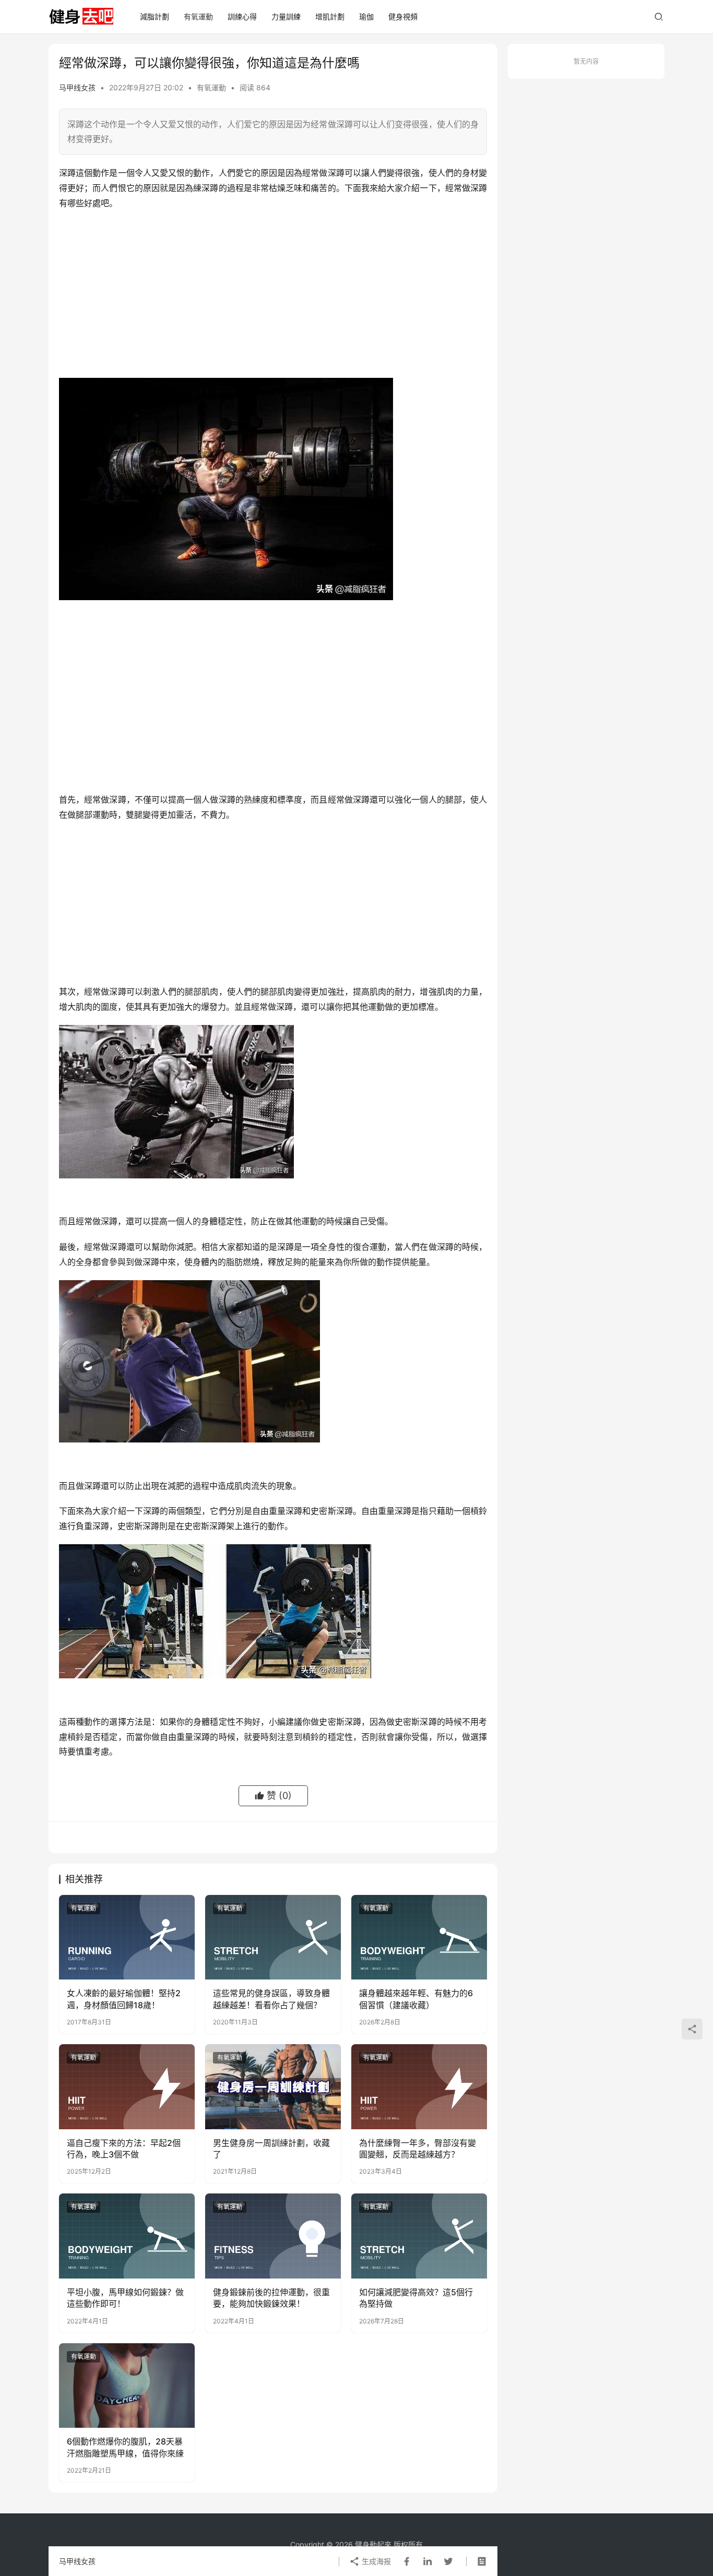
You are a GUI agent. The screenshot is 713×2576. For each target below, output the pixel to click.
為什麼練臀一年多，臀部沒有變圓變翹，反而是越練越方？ (418, 2149)
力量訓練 (286, 16)
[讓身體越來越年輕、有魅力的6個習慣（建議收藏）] (419, 1937)
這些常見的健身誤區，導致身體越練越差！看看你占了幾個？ (271, 1999)
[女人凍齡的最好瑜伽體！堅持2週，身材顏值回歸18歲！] (127, 1937)
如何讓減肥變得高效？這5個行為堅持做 (416, 2298)
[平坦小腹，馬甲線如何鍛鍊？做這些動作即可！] (127, 2236)
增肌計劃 (330, 16)
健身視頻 (403, 16)
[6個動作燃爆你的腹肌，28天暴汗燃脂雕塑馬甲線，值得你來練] (127, 2386)
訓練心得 (242, 16)
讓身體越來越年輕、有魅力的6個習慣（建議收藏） (416, 1999)
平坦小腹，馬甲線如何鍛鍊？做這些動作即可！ (125, 2298)
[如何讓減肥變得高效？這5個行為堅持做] (419, 2236)
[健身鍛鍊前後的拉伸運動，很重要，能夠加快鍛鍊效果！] (273, 2236)
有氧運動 (198, 16)
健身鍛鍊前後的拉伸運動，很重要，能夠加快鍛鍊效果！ (271, 2298)
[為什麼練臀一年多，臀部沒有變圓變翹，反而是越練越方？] (419, 2086)
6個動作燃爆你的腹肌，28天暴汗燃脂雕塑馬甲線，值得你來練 (125, 2447)
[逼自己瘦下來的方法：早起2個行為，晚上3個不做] (127, 2086)
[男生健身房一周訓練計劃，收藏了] (273, 2086)
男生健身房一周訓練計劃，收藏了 (271, 2149)
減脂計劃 (155, 16)
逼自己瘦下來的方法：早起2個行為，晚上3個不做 (124, 2149)
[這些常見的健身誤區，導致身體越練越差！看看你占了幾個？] (273, 1937)
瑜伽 (366, 16)
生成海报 (375, 2561)
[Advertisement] (273, 294)
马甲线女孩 (77, 87)
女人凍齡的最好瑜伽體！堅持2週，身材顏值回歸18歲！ (124, 1999)
